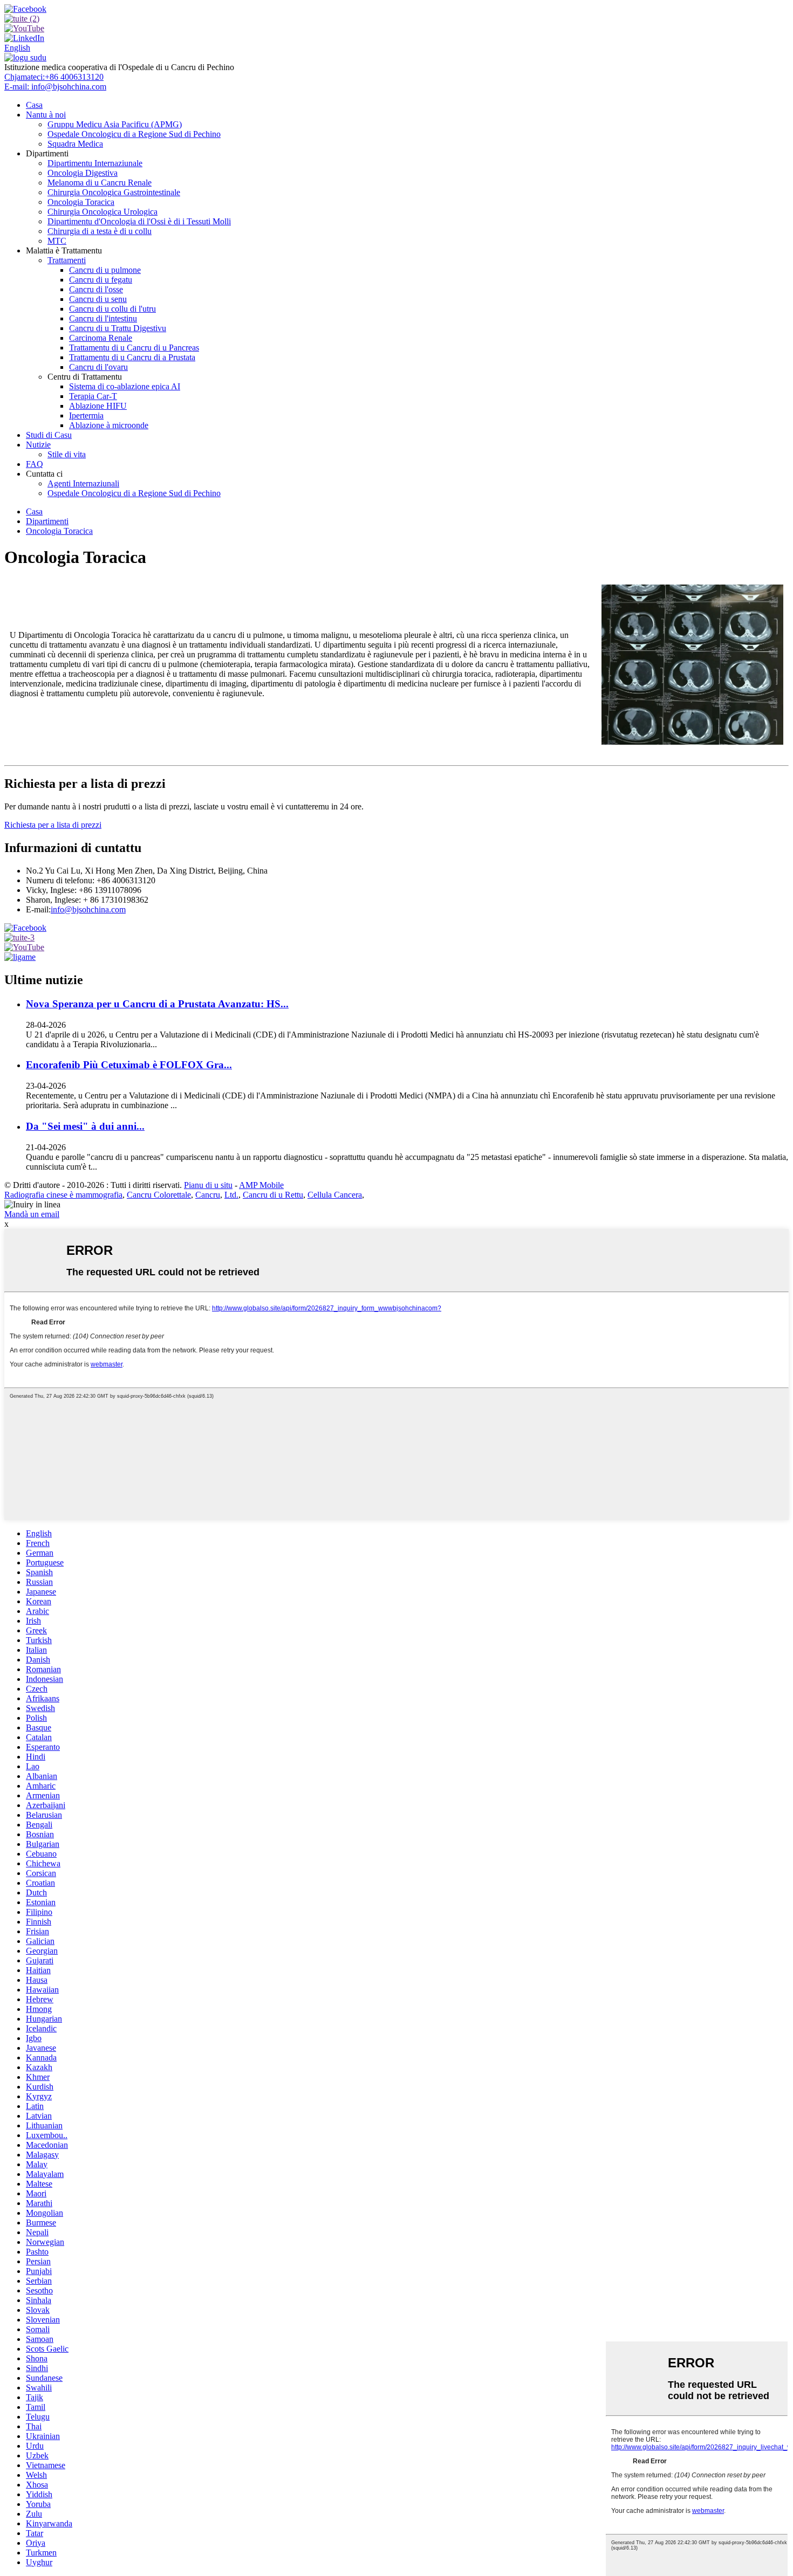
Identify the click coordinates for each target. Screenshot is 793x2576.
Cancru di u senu (98, 299)
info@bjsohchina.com (88, 909)
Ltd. (231, 1195)
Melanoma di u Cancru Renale (100, 183)
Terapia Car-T (93, 396)
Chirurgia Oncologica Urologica (102, 212)
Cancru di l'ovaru (98, 367)
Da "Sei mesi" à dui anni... (85, 1126)
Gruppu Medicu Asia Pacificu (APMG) (115, 124)
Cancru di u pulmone (105, 270)
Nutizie (38, 445)
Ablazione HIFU (98, 406)
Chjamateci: (54, 77)
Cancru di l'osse (96, 289)
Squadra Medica (75, 144)
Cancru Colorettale (159, 1195)
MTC (57, 241)
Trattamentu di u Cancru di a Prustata (132, 357)
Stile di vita (67, 454)
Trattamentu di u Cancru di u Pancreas (134, 348)
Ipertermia (86, 415)
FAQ (35, 464)
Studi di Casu (49, 435)
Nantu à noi (46, 115)
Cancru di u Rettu (273, 1195)
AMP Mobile (261, 1185)
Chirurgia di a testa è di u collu (100, 231)
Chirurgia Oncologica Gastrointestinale (114, 192)
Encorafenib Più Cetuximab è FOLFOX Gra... (129, 1065)
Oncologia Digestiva (83, 173)
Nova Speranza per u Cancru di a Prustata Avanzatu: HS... (157, 1004)
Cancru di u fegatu (101, 280)
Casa (34, 105)
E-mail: (55, 87)
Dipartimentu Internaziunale (95, 163)
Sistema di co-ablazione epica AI (125, 386)
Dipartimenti (47, 521)
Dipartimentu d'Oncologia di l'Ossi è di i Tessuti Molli (139, 221)
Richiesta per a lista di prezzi (53, 825)
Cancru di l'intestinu (103, 318)
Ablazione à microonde (109, 425)
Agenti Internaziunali (83, 483)
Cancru (208, 1195)
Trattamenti (67, 260)
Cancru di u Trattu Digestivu (118, 328)
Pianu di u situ (208, 1185)
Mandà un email (32, 1214)
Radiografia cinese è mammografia (63, 1195)
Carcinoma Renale (101, 338)
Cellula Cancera (335, 1195)
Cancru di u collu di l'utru (112, 309)
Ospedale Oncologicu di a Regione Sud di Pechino (134, 134)
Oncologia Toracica (81, 202)
